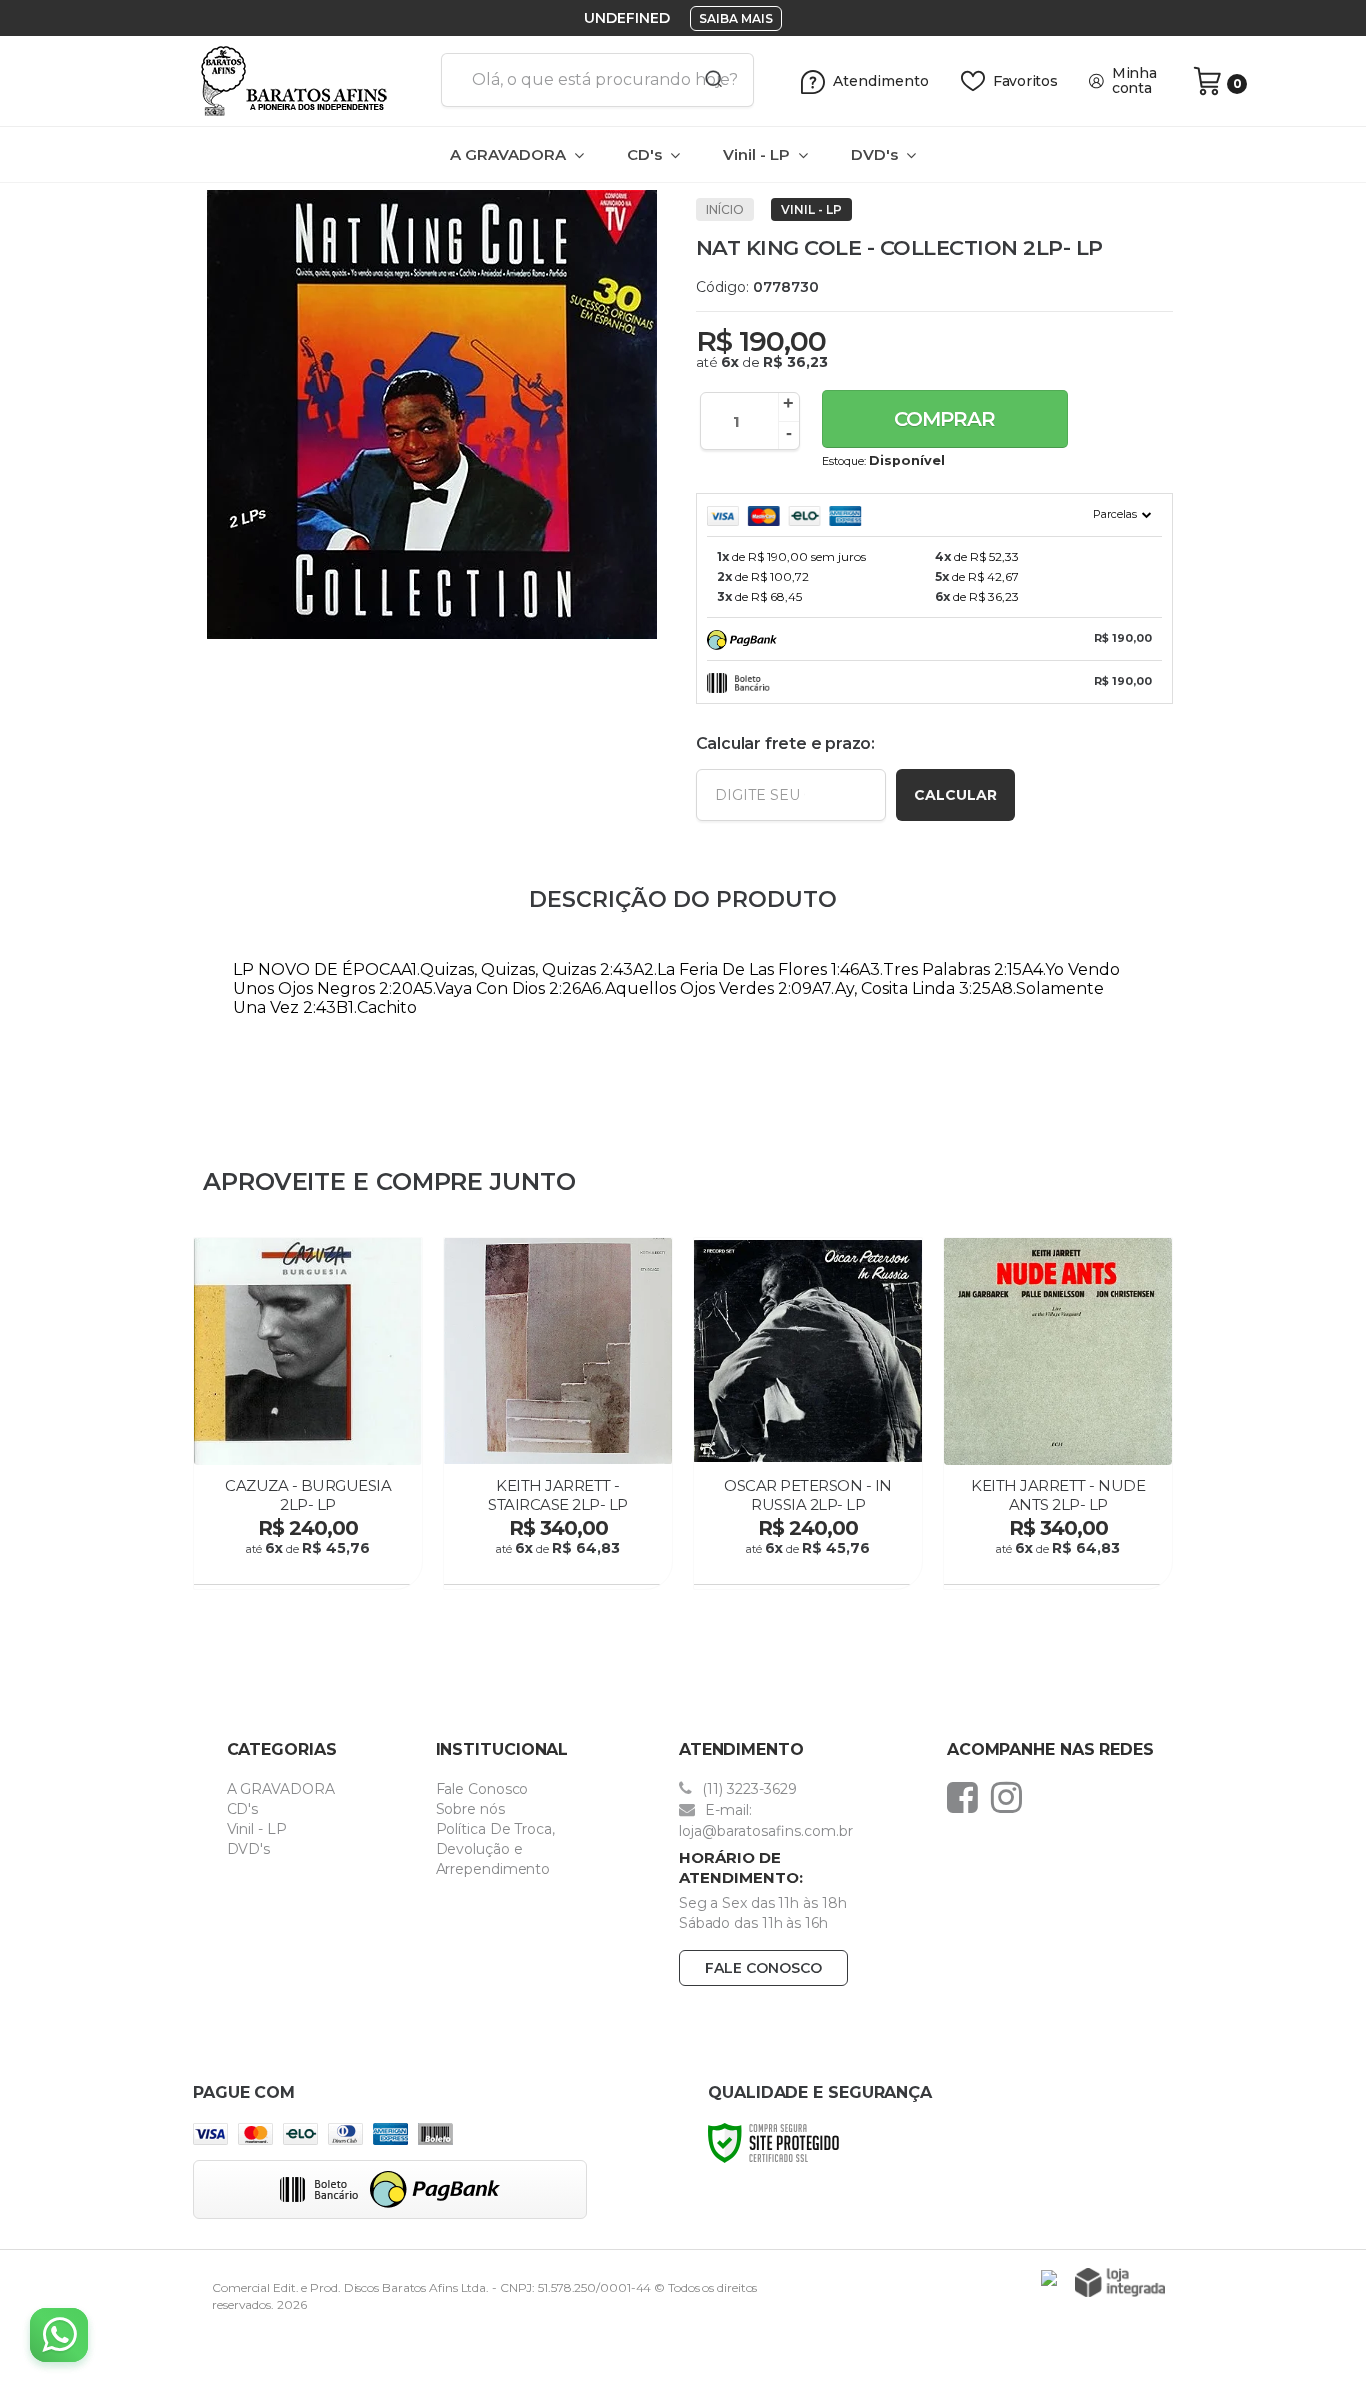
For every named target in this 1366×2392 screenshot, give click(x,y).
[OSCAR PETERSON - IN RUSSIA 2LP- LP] (808, 1413)
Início (725, 209)
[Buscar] (707, 80)
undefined (627, 18)
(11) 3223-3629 (747, 1789)
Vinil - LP (811, 209)
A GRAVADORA (281, 1789)
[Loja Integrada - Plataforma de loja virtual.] (1120, 2282)
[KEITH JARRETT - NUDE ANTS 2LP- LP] (1058, 1413)
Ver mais (310, 1563)
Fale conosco (763, 1968)
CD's (243, 1809)
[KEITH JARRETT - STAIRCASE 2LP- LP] (558, 1413)
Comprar (944, 419)
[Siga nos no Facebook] (967, 1797)
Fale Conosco (482, 1789)
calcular (955, 795)
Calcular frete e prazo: (785, 743)
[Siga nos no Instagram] (1011, 1797)
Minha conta (1134, 81)
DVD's (249, 1849)
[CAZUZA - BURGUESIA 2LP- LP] (308, 1413)
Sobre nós (470, 1809)
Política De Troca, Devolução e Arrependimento (495, 1849)
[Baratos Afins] (309, 81)
